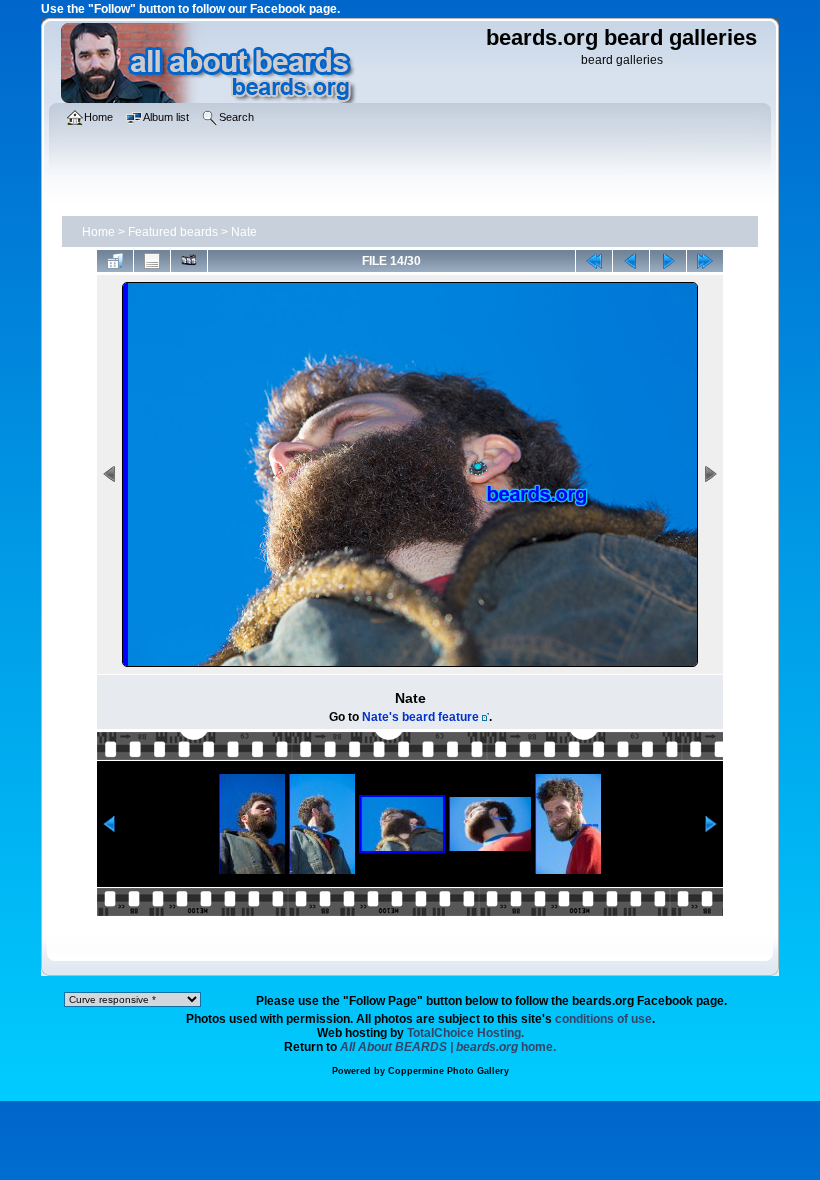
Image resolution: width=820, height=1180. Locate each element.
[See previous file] (631, 261)
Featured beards (173, 232)
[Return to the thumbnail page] (115, 261)
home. (448, 1047)
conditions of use (603, 1019)
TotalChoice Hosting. (465, 1033)
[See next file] (668, 261)
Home (98, 232)
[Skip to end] (705, 261)
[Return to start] (594, 261)
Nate (244, 232)
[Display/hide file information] (152, 261)
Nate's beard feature (420, 717)
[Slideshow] (189, 261)
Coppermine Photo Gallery (448, 1071)
